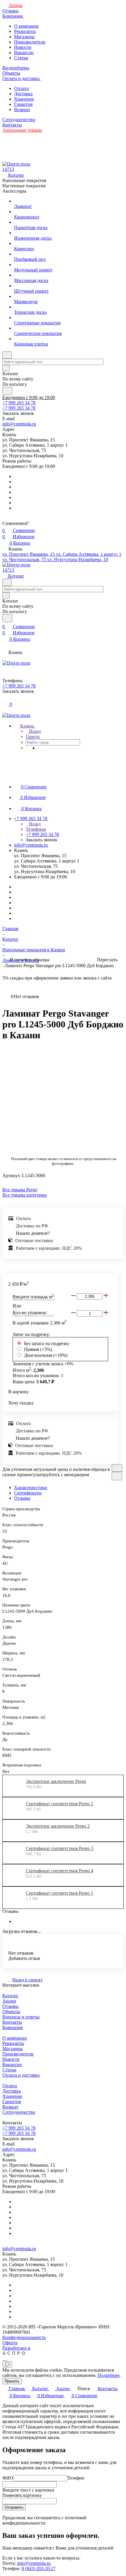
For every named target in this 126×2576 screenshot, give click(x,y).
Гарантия (23, 104)
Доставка (23, 94)
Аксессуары (14, 191)
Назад (34, 731)
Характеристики (31, 1488)
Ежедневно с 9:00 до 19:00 (29, 397)
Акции (9, 2001)
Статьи (21, 58)
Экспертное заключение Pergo (56, 1781)
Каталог (10, 1996)
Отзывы (22, 1498)
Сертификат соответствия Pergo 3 (59, 1848)
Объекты (11, 2012)
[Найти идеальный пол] (7, 391)
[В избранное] (117, 1468)
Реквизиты (25, 31)
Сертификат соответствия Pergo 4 (59, 1871)
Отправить (14, 2507)
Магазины (24, 37)
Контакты (12, 2022)
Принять (12, 2381)
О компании (26, 26)
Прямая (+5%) (38, 1349)
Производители (30, 42)
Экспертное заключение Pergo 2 (58, 1826)
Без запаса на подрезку (47, 1343)
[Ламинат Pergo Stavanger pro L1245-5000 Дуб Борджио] (65, 1098)
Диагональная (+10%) (46, 1355)
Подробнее (109, 2375)
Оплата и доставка (21, 2075)
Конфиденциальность (24, 2337)
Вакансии (24, 52)
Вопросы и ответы (21, 2017)
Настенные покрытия (24, 186)
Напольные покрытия (24, 180)
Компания (12, 2027)
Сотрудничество (19, 2112)
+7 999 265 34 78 (19, 403)
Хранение (24, 99)
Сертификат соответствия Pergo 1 (59, 1893)
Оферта (10, 2343)
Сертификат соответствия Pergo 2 (59, 1804)
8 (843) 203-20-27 (39, 2569)
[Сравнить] (117, 1476)
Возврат (22, 110)
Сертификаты (28, 1493)
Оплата (21, 88)
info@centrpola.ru (19, 424)
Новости (23, 47)
